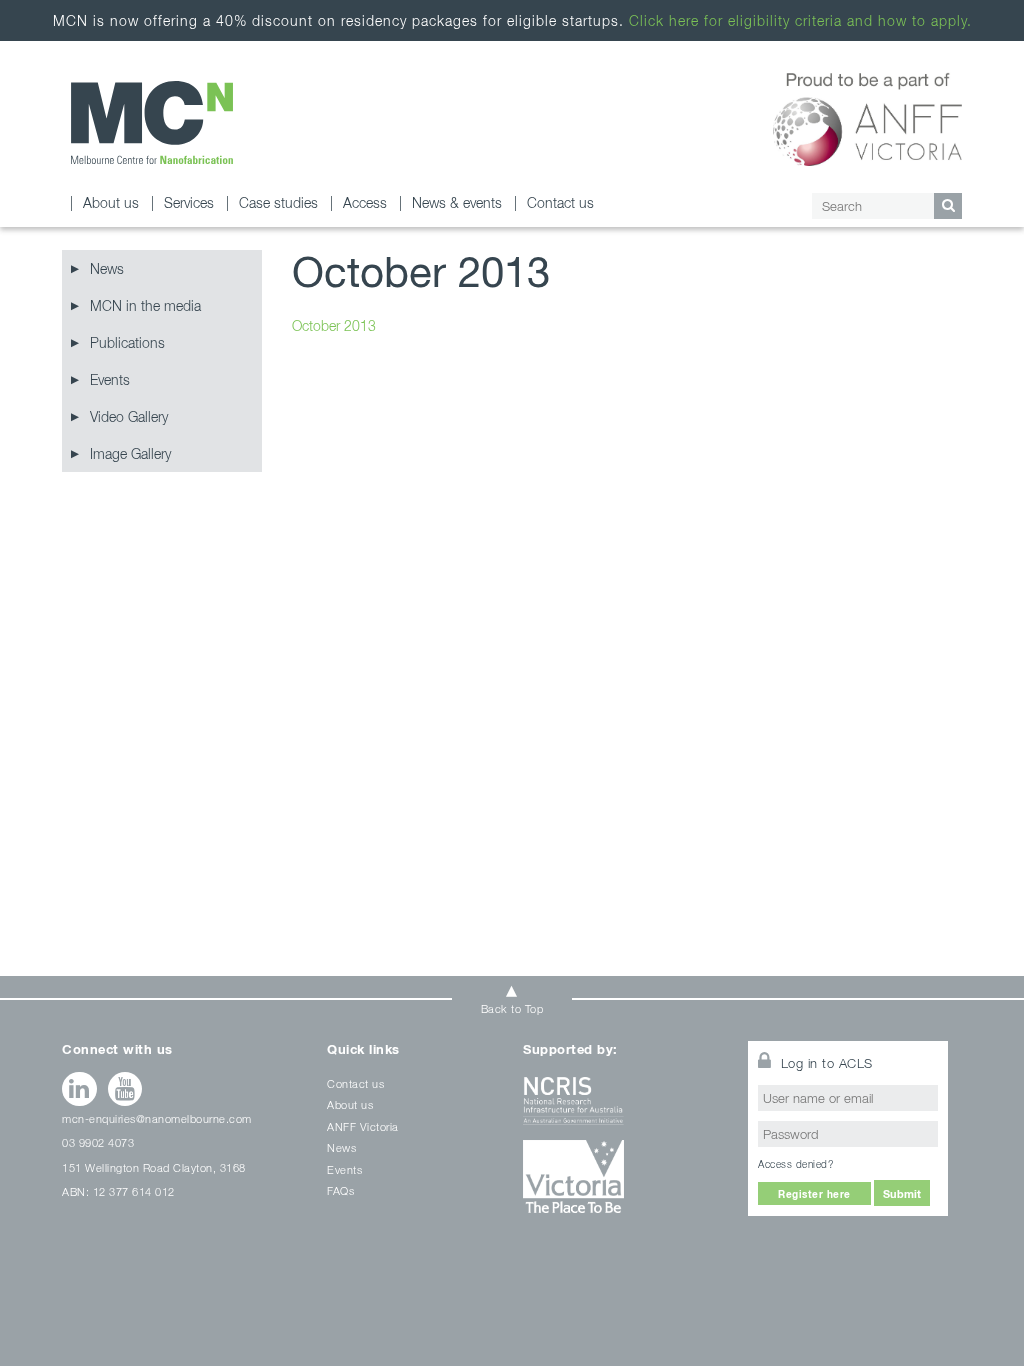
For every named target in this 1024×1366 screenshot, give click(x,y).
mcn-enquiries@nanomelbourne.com (157, 1118)
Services (189, 202)
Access (365, 202)
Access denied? (795, 1164)
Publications (127, 342)
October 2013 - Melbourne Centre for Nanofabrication (152, 122)
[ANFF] (867, 116)
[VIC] (623, 1183)
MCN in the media (145, 305)
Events (110, 379)
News (107, 268)
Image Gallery (130, 453)
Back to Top (512, 1008)
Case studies (278, 202)
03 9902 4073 (98, 1142)
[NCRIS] (623, 1108)
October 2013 (334, 325)
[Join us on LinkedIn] (79, 1089)
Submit (902, 1193)
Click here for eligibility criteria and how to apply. (800, 20)
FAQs (340, 1190)
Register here (814, 1194)
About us (111, 202)
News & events (457, 202)
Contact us (560, 202)
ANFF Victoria (363, 1126)
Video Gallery (129, 416)
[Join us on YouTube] (125, 1089)
